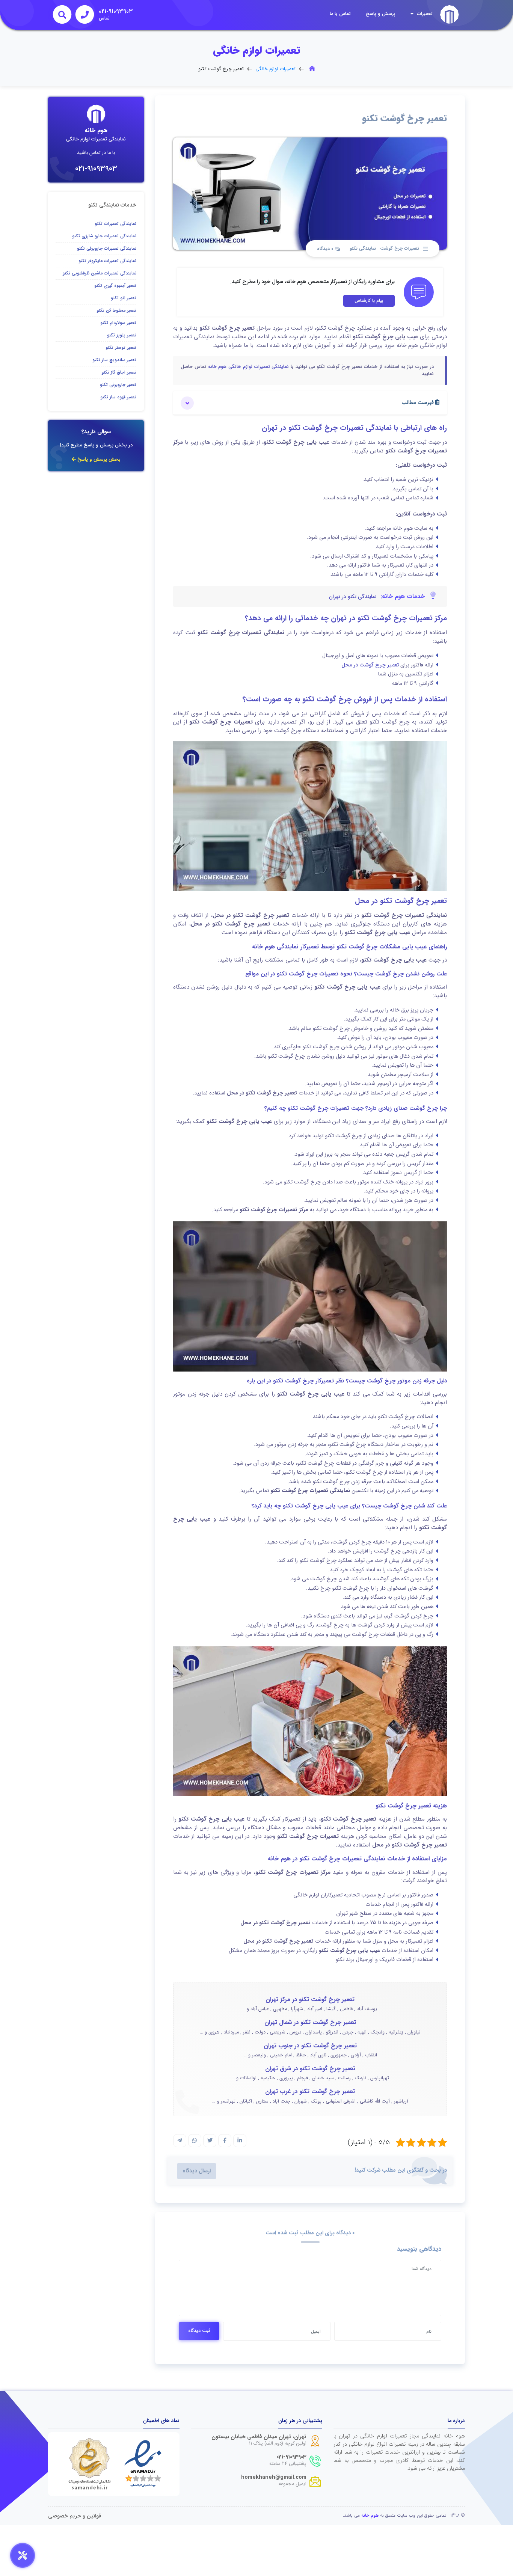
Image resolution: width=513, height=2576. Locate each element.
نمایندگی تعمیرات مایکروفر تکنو (107, 261)
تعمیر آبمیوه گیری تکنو (115, 286)
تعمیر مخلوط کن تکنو (116, 310)
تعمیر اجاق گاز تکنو (119, 372)
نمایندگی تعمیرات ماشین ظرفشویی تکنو (99, 273)
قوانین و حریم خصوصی (75, 2516)
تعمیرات (424, 14)
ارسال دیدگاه (197, 2171)
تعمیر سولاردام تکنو (118, 323)
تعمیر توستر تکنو (121, 347)
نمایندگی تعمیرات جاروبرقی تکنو (107, 248)
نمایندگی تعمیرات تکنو (115, 224)
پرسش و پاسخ (381, 14)
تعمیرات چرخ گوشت (400, 248)
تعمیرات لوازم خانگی (275, 69)
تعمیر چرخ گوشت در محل (370, 665)
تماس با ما (340, 14)
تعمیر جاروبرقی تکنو (118, 385)
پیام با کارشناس (369, 301)
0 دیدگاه (326, 249)
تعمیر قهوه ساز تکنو (118, 397)
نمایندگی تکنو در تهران (353, 597)
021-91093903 (96, 169)
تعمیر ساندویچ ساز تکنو (114, 360)
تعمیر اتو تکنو (124, 298)
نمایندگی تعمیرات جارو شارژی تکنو (104, 236)
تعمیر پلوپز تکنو (122, 335)
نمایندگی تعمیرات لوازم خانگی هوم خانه (249, 367)
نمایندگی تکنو (363, 248)
